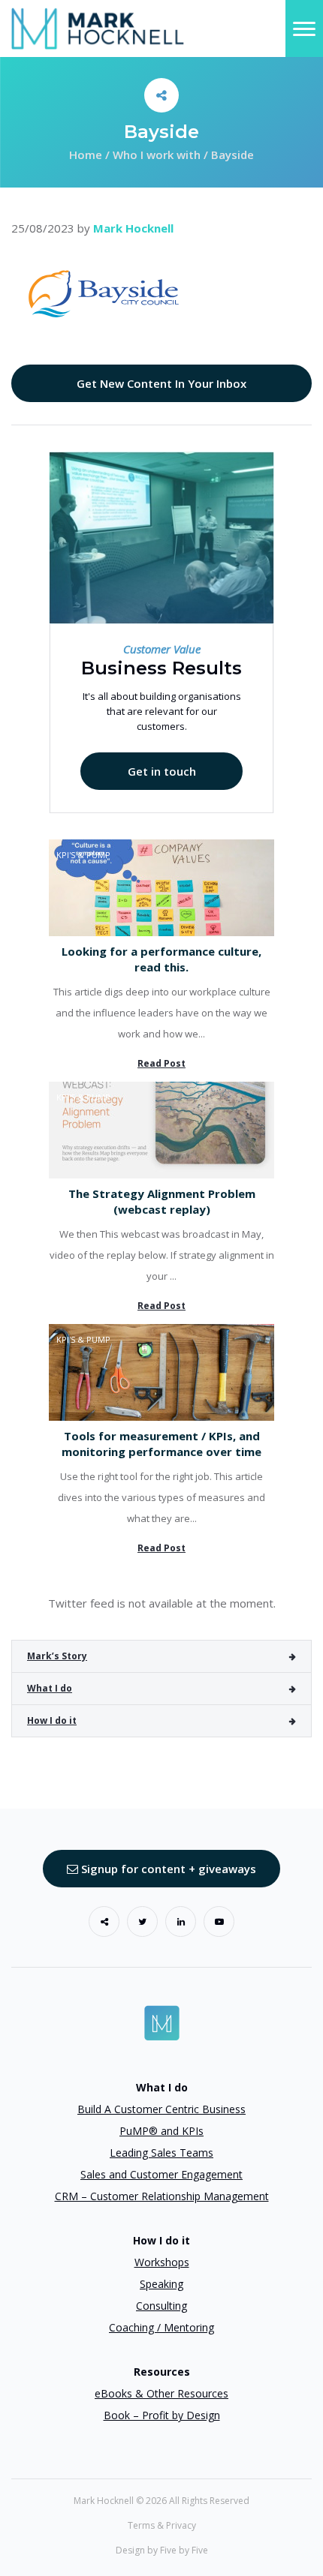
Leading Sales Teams (161, 2153)
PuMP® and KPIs (161, 2131)
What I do (50, 1688)
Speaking (161, 2284)
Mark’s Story (57, 1656)
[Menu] (304, 29)
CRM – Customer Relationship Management (162, 2196)
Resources (162, 2372)
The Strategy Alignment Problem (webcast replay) (162, 1201)
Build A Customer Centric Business (161, 2109)
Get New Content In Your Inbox (161, 383)
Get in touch (162, 771)
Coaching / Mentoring (161, 2327)
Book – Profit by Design (162, 2415)
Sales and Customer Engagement (161, 2174)
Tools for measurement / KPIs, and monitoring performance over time (161, 1444)
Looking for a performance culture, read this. (161, 959)
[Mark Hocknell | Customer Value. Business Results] (98, 27)
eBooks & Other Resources (161, 2393)
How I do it (52, 1720)
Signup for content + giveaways (167, 1869)
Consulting (161, 2306)
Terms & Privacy (162, 2525)
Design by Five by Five (162, 2550)
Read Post (161, 1063)
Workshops (162, 2262)
